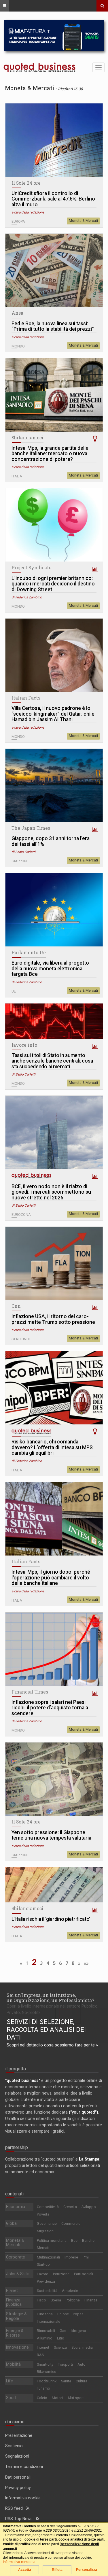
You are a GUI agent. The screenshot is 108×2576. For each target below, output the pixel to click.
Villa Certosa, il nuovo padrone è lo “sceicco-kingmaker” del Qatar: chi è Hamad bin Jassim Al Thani (53, 714)
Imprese (71, 2257)
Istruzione (61, 2274)
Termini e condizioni (24, 2467)
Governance (47, 2223)
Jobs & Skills (18, 2274)
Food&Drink (47, 2381)
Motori (57, 2398)
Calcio (42, 2398)
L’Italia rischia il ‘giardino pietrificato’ (51, 1919)
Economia (16, 2207)
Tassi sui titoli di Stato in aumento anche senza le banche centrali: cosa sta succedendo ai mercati (52, 1061)
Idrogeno (78, 2331)
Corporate (16, 2257)
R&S (40, 2355)
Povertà (43, 2214)
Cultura (82, 2381)
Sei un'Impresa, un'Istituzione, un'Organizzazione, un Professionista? (50, 1998)
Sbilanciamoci (28, 438)
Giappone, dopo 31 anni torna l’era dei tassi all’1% (51, 841)
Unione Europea (70, 2314)
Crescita (70, 2207)
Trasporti (65, 2364)
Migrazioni (46, 2231)
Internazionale (49, 2321)
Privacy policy (18, 2488)
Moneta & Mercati (83, 221)
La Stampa (89, 2159)
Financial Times (30, 1692)
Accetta (25, 2570)
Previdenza (46, 2281)
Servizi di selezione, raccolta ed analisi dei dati (46, 2030)
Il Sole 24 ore (26, 183)
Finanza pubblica (14, 2302)
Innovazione (17, 2347)
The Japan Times (31, 828)
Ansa (17, 313)
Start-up (43, 2264)
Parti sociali (84, 2274)
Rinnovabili (46, 2331)
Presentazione (19, 2435)
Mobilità (13, 2364)
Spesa (56, 2300)
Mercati (43, 2248)
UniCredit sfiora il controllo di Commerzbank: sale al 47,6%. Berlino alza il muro (53, 199)
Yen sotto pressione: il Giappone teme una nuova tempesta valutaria (51, 1835)
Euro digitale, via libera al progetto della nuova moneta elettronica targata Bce (50, 969)
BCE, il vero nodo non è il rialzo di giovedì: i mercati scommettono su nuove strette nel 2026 (51, 1192)
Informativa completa (19, 2562)
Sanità (66, 2381)
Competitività (48, 2207)
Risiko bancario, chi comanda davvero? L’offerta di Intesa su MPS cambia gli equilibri (52, 1447)
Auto (82, 2364)
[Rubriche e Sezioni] (5, 6)
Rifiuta (57, 2570)
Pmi (86, 2257)
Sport (11, 2398)
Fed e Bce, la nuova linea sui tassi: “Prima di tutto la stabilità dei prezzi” (53, 327)
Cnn (16, 1306)
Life (10, 2381)
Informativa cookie (23, 2498)
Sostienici (14, 2446)
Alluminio (45, 2338)
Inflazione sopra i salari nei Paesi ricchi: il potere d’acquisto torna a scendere (50, 1708)
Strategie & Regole (16, 2316)
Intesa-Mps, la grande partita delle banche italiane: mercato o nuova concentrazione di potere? (50, 454)
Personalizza (87, 2570)
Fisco (41, 2300)
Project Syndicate (32, 568)
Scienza (60, 2347)
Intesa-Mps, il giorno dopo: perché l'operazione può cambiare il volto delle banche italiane (51, 1578)
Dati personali (18, 2477)
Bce (74, 2240)
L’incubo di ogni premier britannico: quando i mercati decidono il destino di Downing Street (53, 584)
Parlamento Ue (29, 952)
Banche (88, 2240)
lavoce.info (24, 1045)
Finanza (91, 2300)
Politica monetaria (52, 2240)
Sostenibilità (47, 2291)
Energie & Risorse (15, 2333)
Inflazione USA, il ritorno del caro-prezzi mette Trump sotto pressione (53, 1319)
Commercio (71, 2223)
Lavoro (43, 2274)
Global (12, 2223)
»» (86, 1963)
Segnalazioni (17, 2456)
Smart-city (45, 2364)
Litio (61, 2338)
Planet (12, 2290)
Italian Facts (26, 698)
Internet (43, 2347)
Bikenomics (47, 2372)
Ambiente (70, 2291)
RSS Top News (21, 2519)
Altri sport (76, 2398)
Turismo (43, 2388)
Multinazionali (48, 2257)
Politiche (73, 2300)
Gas (63, 2331)
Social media (82, 2347)
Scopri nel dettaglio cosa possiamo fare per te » (52, 2045)
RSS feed (16, 2508)
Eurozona (45, 2314)
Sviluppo (89, 2207)
